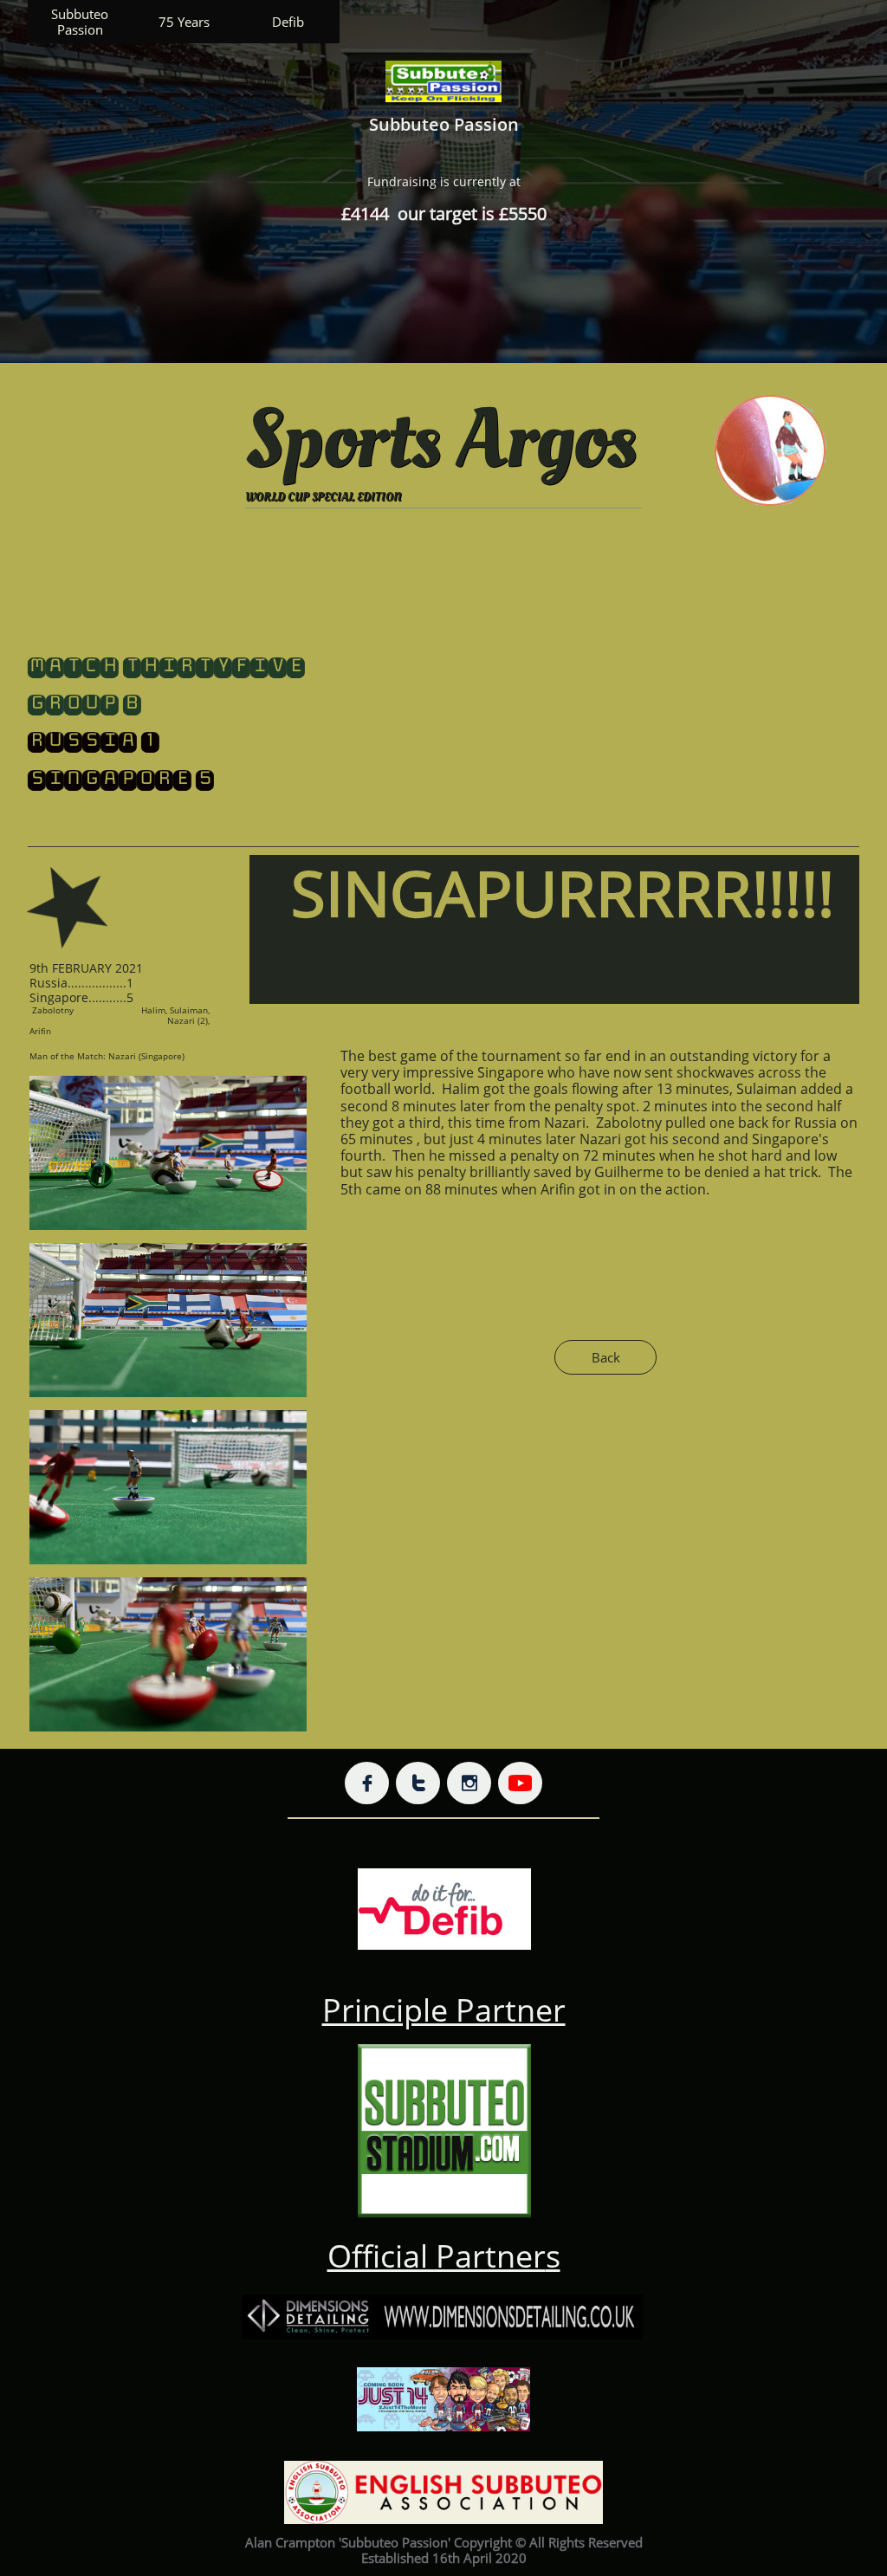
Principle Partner (444, 2010)
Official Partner (437, 2256)
